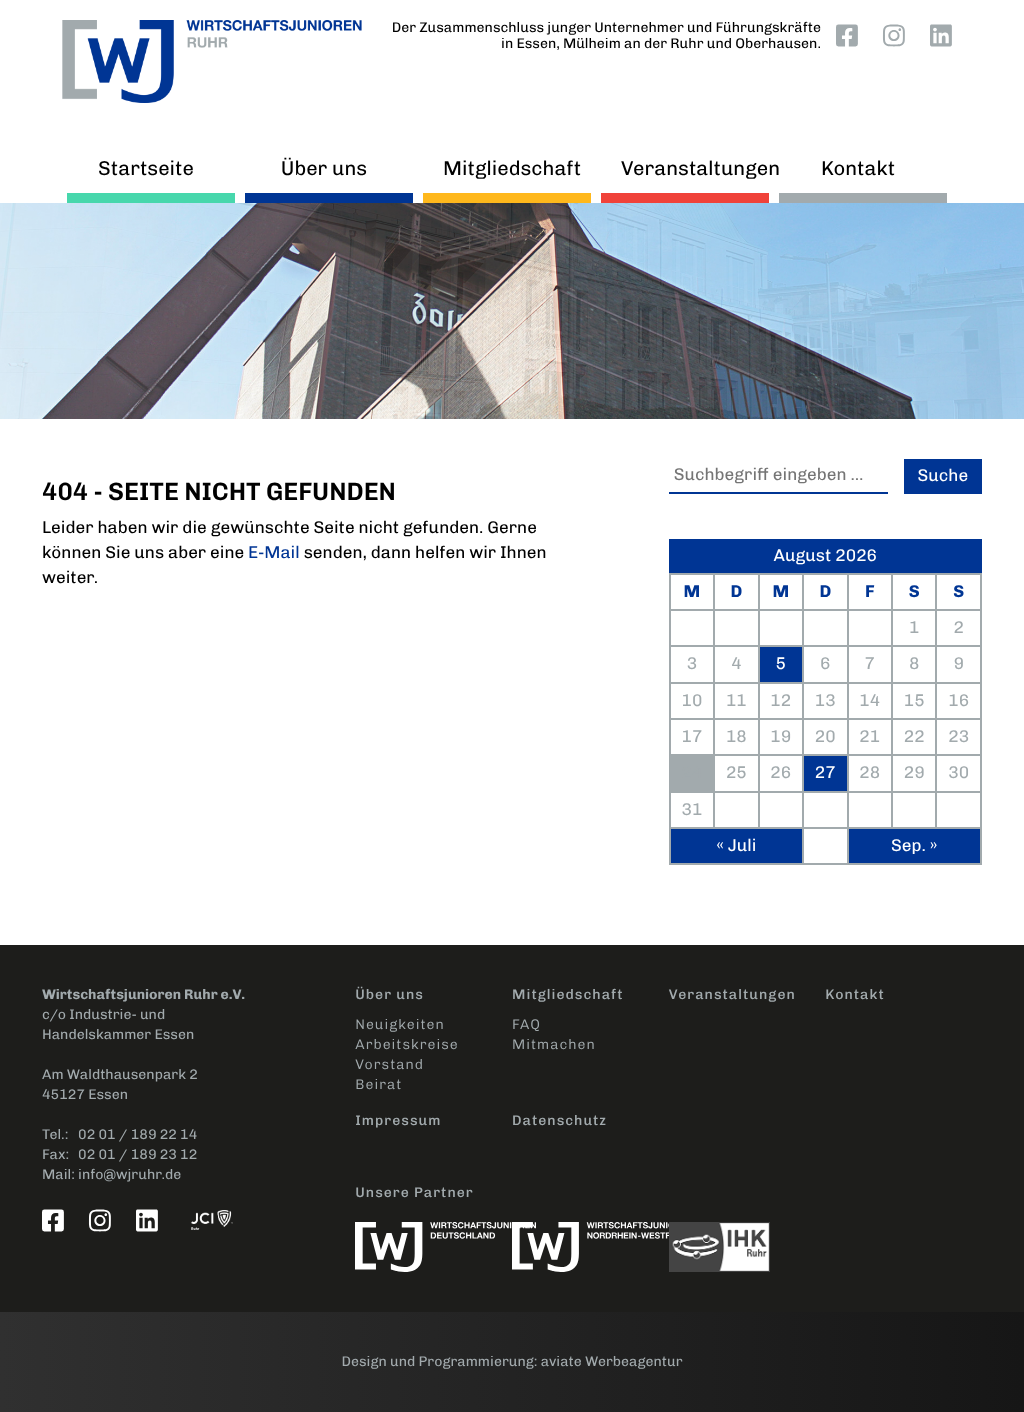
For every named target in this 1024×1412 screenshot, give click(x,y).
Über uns (324, 168)
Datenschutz (559, 1120)
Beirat (378, 1084)
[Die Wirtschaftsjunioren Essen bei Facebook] (851, 35)
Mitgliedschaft (512, 168)
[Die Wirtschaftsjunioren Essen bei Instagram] (898, 35)
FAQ (526, 1024)
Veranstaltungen (690, 168)
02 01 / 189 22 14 (137, 1134)
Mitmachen (554, 1044)
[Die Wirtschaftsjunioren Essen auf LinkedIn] (945, 35)
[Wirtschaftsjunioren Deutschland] (433, 1237)
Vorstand (389, 1064)
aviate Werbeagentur (612, 1361)
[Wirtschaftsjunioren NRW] (590, 1237)
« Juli (736, 846)
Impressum (398, 1120)
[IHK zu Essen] (747, 1237)
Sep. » (914, 846)
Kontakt (858, 168)
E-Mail (274, 553)
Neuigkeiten (399, 1024)
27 (825, 773)
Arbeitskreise (406, 1044)
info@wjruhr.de (129, 1174)
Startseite (146, 168)
